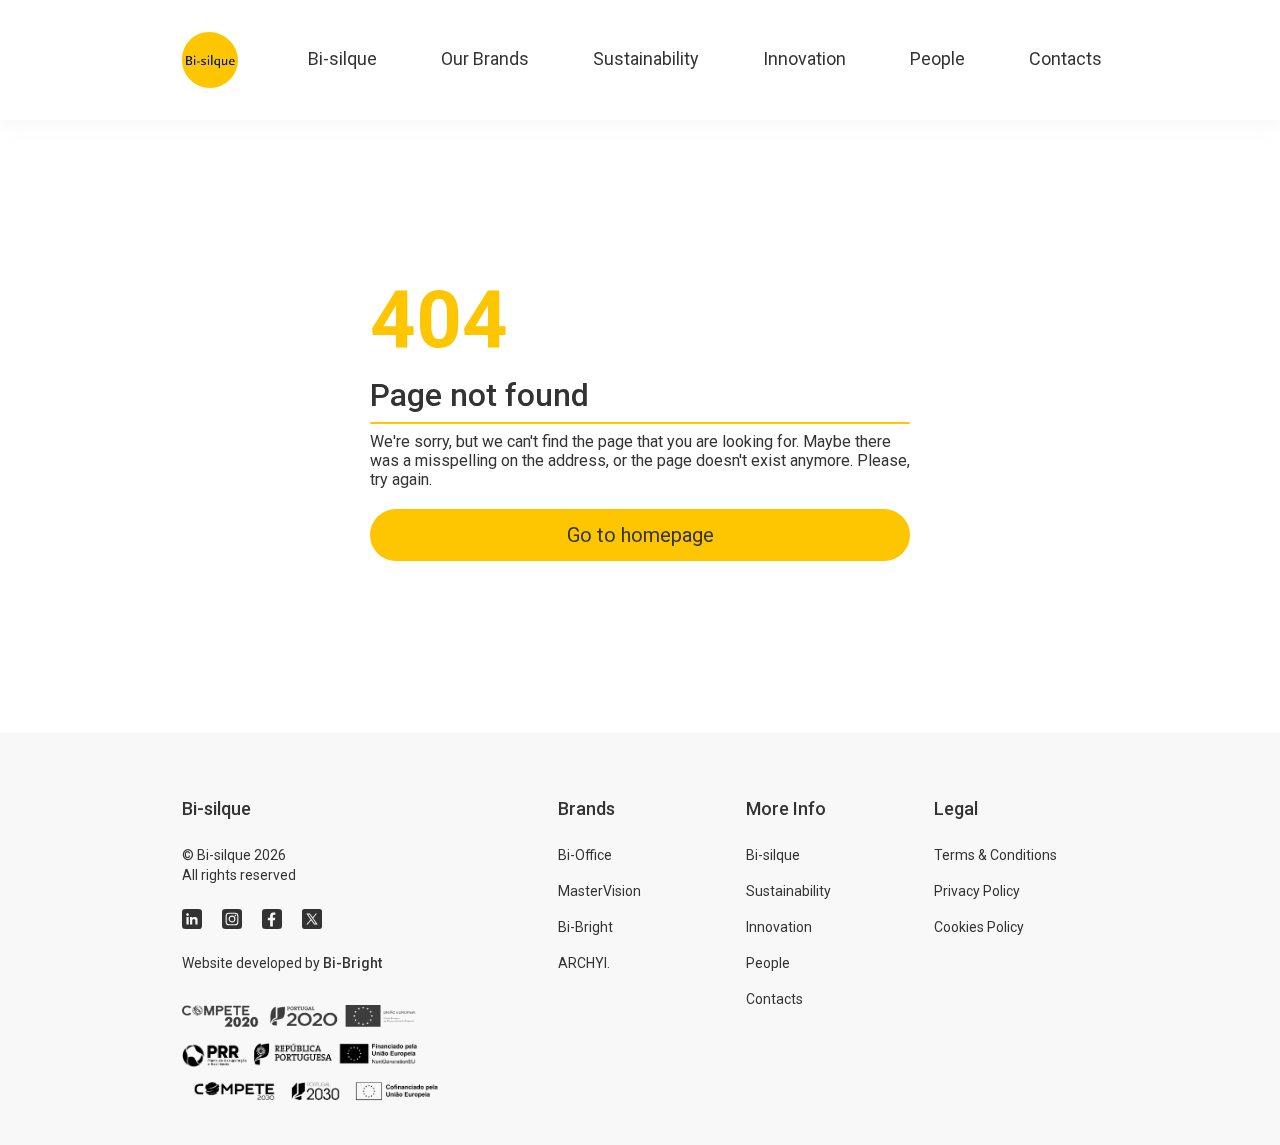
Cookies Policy (979, 927)
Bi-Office (585, 855)
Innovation (804, 58)
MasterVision (599, 891)
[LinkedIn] (192, 919)
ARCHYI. (584, 963)
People (937, 58)
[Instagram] (232, 919)
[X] (312, 919)
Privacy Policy (977, 891)
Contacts (1065, 58)
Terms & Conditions (995, 855)
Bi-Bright (352, 963)
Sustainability (646, 58)
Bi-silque (342, 58)
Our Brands (485, 58)
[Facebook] (272, 919)
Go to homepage (640, 535)
